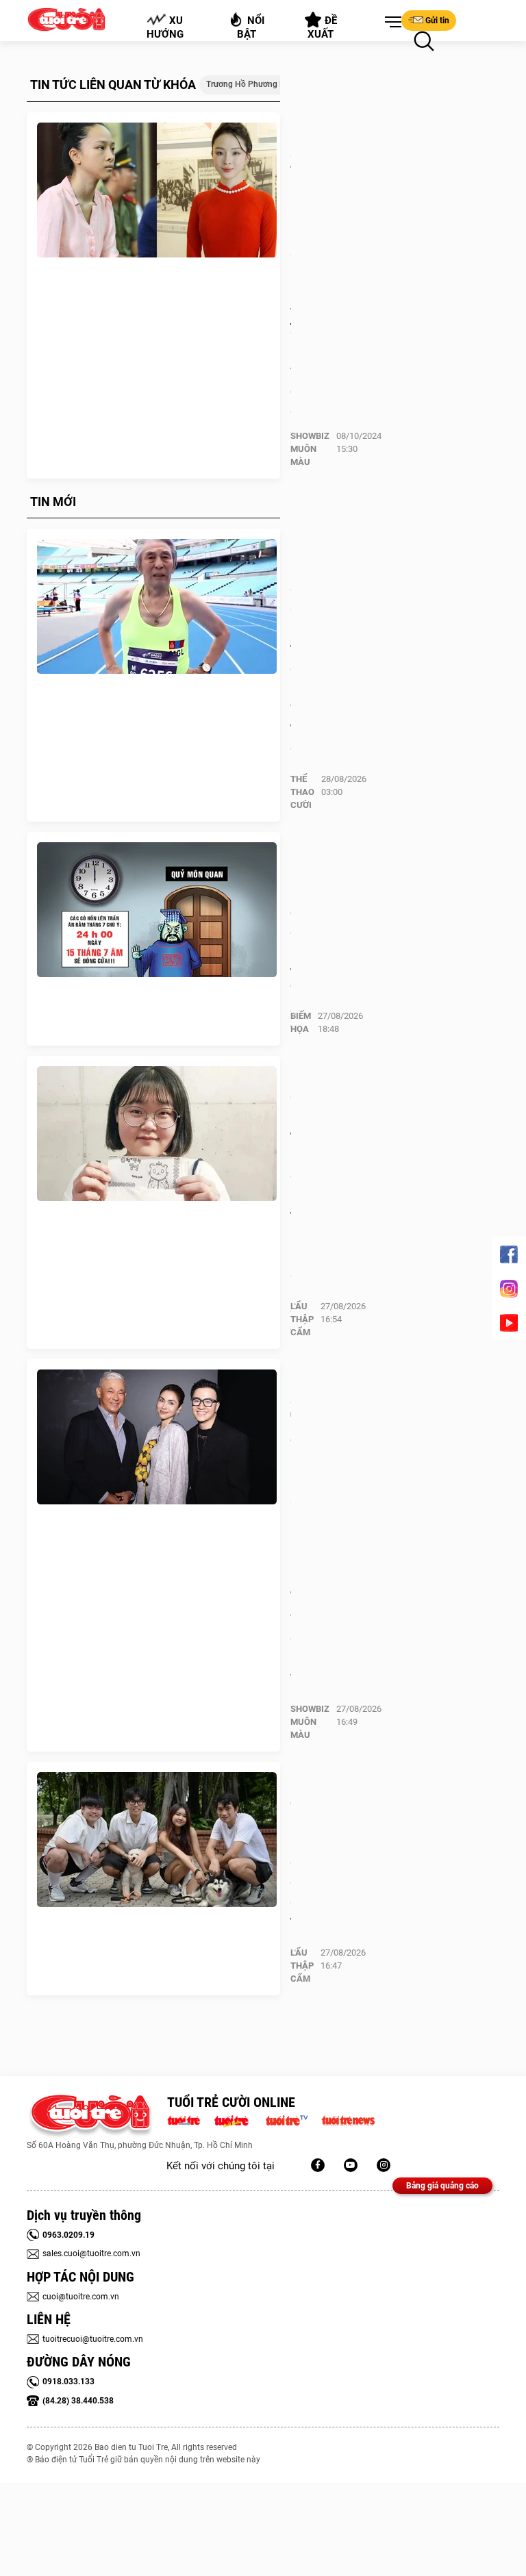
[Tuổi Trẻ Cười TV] (351, 2165)
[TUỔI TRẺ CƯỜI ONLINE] (90, 2116)
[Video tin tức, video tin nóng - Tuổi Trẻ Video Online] (292, 2119)
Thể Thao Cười (302, 792)
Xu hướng (165, 27)
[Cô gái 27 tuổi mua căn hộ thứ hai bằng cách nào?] (157, 1134)
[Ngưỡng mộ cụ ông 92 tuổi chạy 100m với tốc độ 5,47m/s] (157, 607)
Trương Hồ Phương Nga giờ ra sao (272, 84)
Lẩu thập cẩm (302, 1319)
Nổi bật (251, 27)
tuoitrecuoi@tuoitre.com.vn (93, 2339)
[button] (390, 23)
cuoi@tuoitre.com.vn (81, 2297)
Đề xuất (323, 27)
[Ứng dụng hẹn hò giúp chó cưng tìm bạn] (157, 1840)
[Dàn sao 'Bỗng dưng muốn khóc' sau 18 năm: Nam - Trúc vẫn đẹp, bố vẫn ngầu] (157, 1437)
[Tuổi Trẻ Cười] (384, 2165)
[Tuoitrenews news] (348, 2119)
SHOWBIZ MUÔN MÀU (310, 449)
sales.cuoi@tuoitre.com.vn (91, 2253)
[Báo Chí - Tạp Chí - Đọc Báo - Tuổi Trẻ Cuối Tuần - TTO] (237, 2119)
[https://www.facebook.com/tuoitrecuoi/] (318, 2165)
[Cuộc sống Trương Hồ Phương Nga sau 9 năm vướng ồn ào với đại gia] (157, 190)
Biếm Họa (301, 1022)
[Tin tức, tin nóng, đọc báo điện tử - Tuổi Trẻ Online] (187, 2119)
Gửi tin (437, 21)
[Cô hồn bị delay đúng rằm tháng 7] (157, 910)
